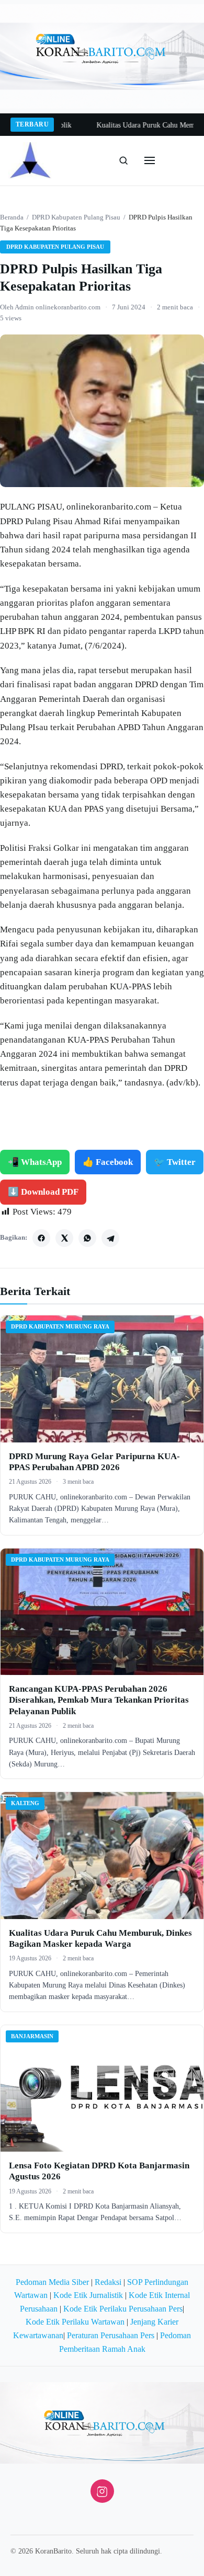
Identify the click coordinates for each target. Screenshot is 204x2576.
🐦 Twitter (175, 1162)
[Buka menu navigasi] (150, 160)
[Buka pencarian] (123, 160)
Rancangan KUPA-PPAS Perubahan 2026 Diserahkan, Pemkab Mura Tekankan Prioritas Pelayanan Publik (99, 1700)
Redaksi (108, 2282)
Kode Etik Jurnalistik (88, 2295)
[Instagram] (102, 2491)
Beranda (12, 217)
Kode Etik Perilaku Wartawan (75, 2322)
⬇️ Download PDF (43, 1192)
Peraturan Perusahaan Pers (111, 2335)
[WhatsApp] (87, 1238)
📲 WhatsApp (35, 1162)
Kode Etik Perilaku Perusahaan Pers (123, 2309)
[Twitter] (64, 1238)
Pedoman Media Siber (52, 2282)
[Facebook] (41, 1238)
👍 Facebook (108, 1162)
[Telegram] (110, 1238)
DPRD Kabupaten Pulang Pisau (76, 217)
